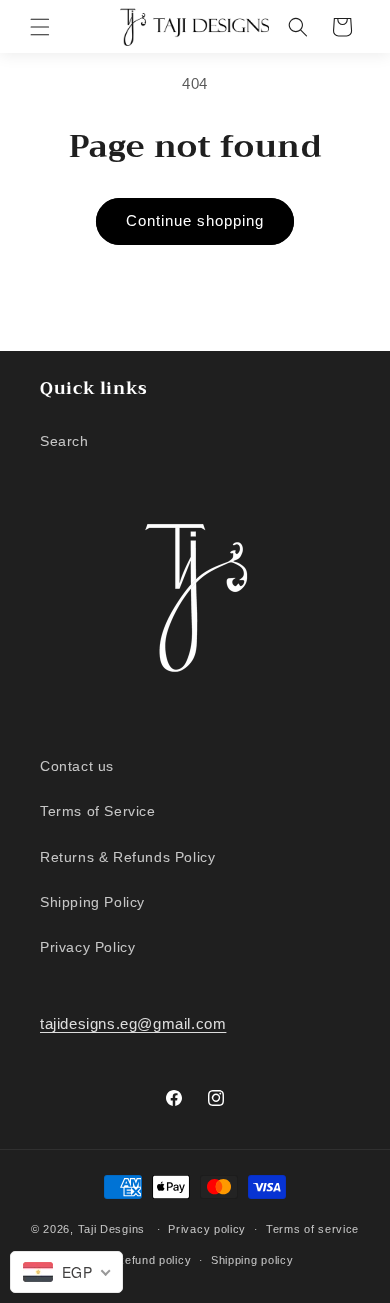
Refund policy (153, 1260)
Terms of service (312, 1229)
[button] (40, 27)
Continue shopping (195, 220)
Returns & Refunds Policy (127, 857)
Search (64, 441)
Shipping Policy (92, 902)
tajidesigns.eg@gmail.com (133, 1023)
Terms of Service (98, 811)
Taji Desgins (111, 1229)
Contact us (77, 766)
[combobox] (66, 1272)
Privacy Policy (87, 947)
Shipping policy (252, 1260)
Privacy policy (207, 1229)
